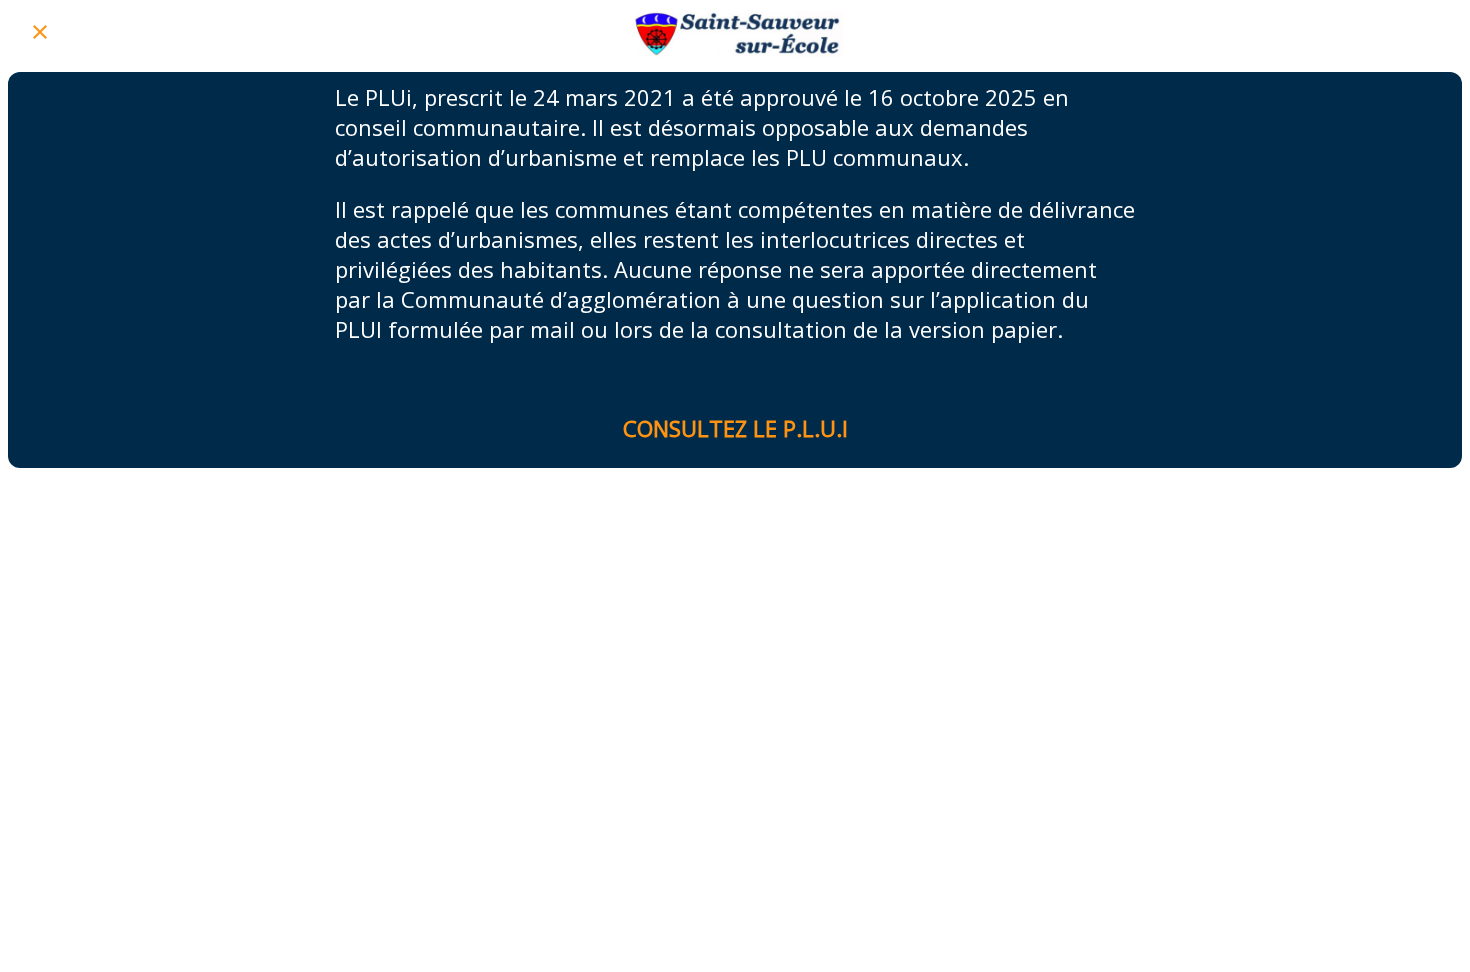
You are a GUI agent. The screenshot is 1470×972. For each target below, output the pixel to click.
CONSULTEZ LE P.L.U (729, 428)
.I (842, 428)
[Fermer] (40, 32)
